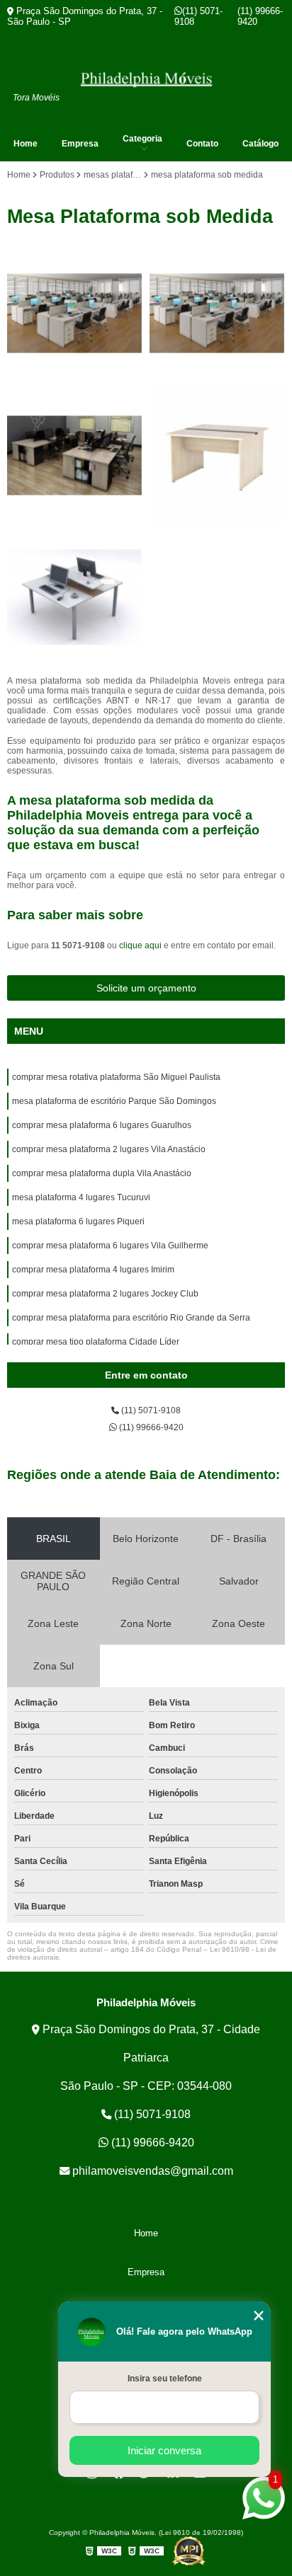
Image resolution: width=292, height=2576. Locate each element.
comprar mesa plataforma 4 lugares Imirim (93, 1270)
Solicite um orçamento (146, 988)
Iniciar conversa (164, 2450)
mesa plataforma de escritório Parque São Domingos (114, 1101)
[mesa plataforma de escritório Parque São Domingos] (217, 313)
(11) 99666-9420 (260, 16)
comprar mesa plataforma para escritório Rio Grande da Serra (131, 1318)
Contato (202, 144)
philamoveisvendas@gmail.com (151, 2171)
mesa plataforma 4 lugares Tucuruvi (81, 1197)
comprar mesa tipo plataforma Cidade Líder (96, 1342)
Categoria (142, 139)
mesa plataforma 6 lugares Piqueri (78, 1221)
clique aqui (140, 945)
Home (26, 144)
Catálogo (260, 144)
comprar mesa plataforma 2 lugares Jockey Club (105, 1294)
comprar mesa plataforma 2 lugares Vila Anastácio (109, 1149)
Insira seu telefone (165, 2379)
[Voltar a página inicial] (146, 79)
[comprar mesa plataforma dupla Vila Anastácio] (75, 598)
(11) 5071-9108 (198, 16)
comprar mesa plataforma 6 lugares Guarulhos (102, 1125)
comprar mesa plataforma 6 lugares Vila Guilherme (110, 1246)
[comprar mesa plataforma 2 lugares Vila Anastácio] (217, 455)
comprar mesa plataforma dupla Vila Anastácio (102, 1173)
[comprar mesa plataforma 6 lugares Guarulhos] (75, 455)
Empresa (80, 144)
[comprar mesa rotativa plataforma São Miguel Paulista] (75, 313)
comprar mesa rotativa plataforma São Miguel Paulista (116, 1077)
